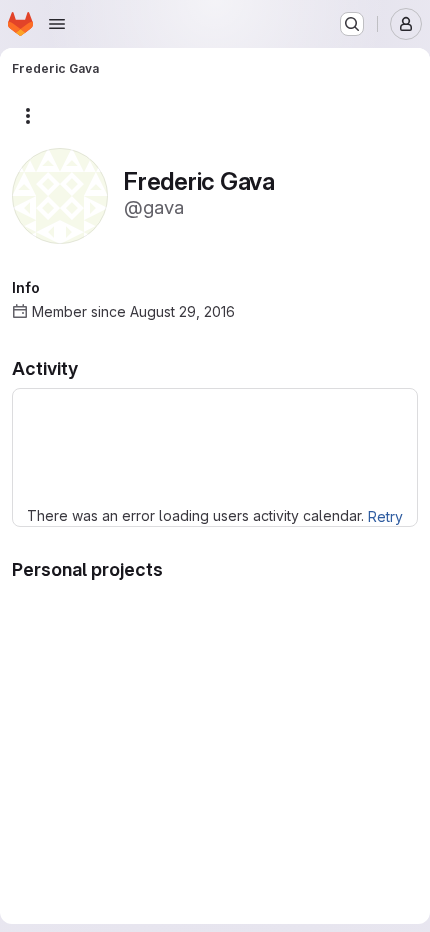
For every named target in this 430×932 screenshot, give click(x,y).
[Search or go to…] (352, 24)
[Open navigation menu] (57, 24)
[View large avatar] (60, 194)
